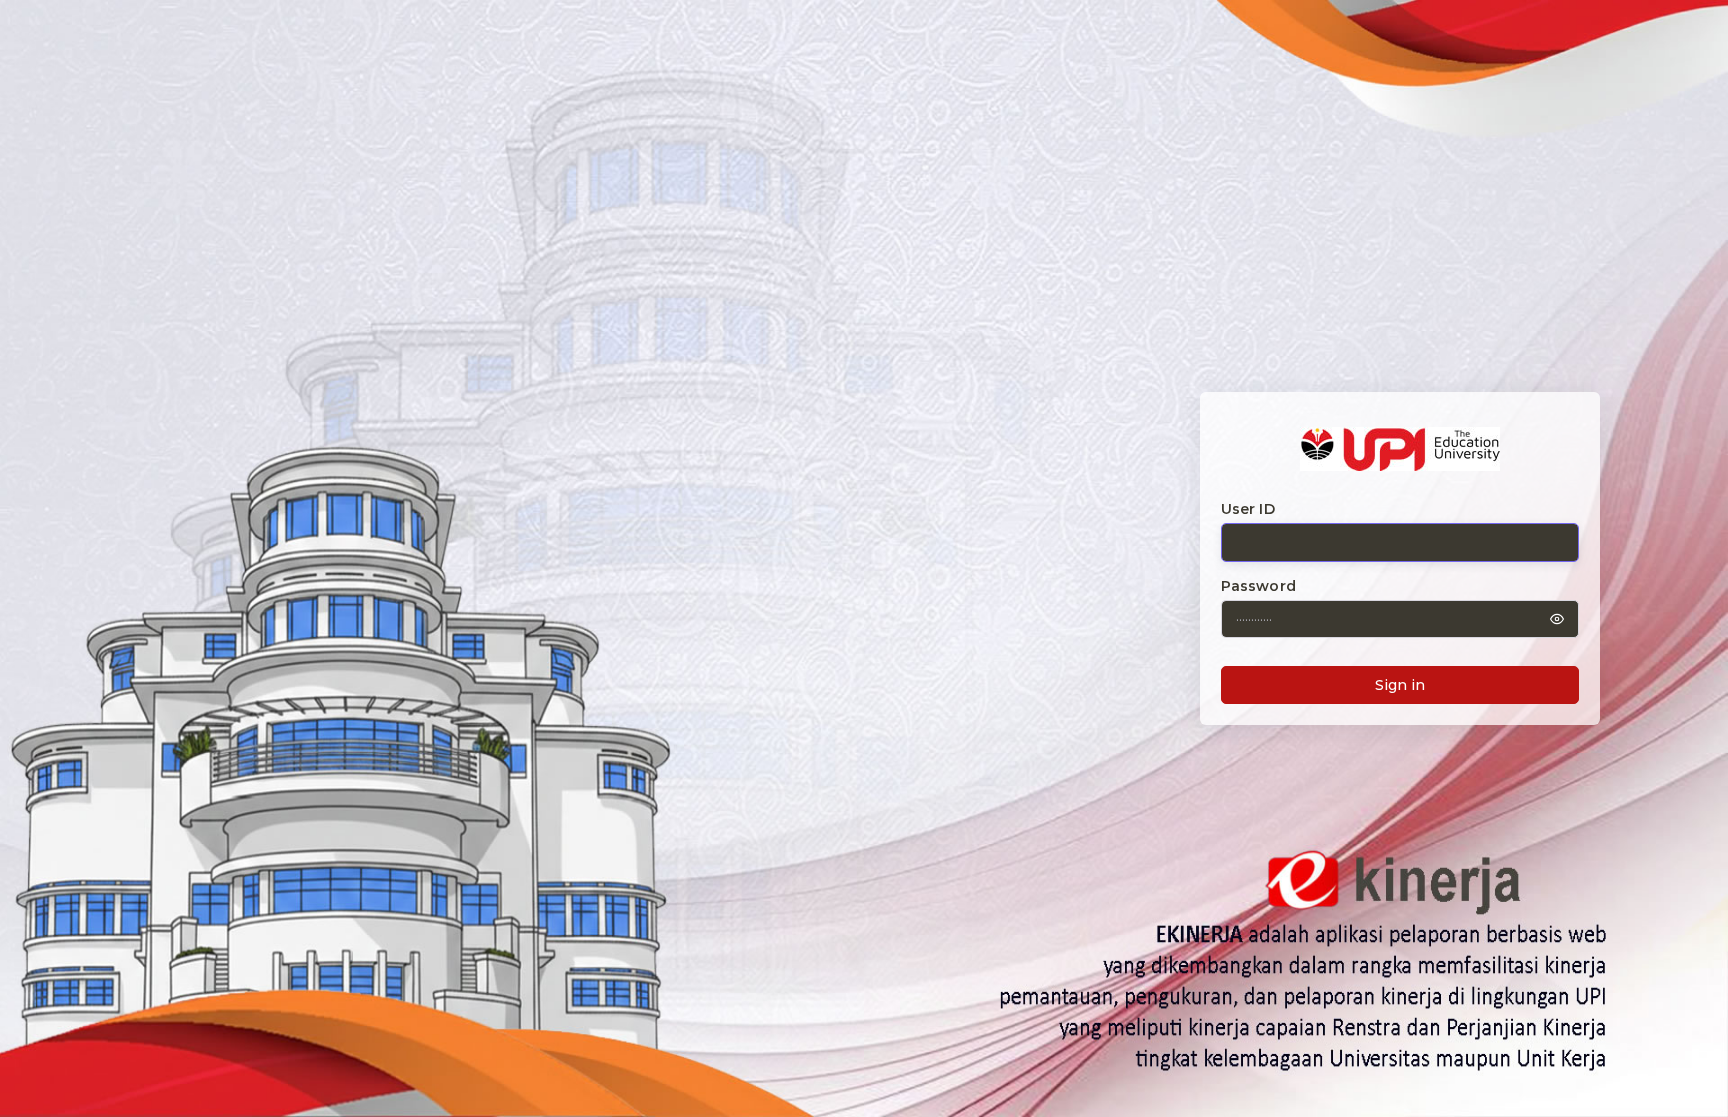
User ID (1248, 509)
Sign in (1400, 685)
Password (1258, 586)
